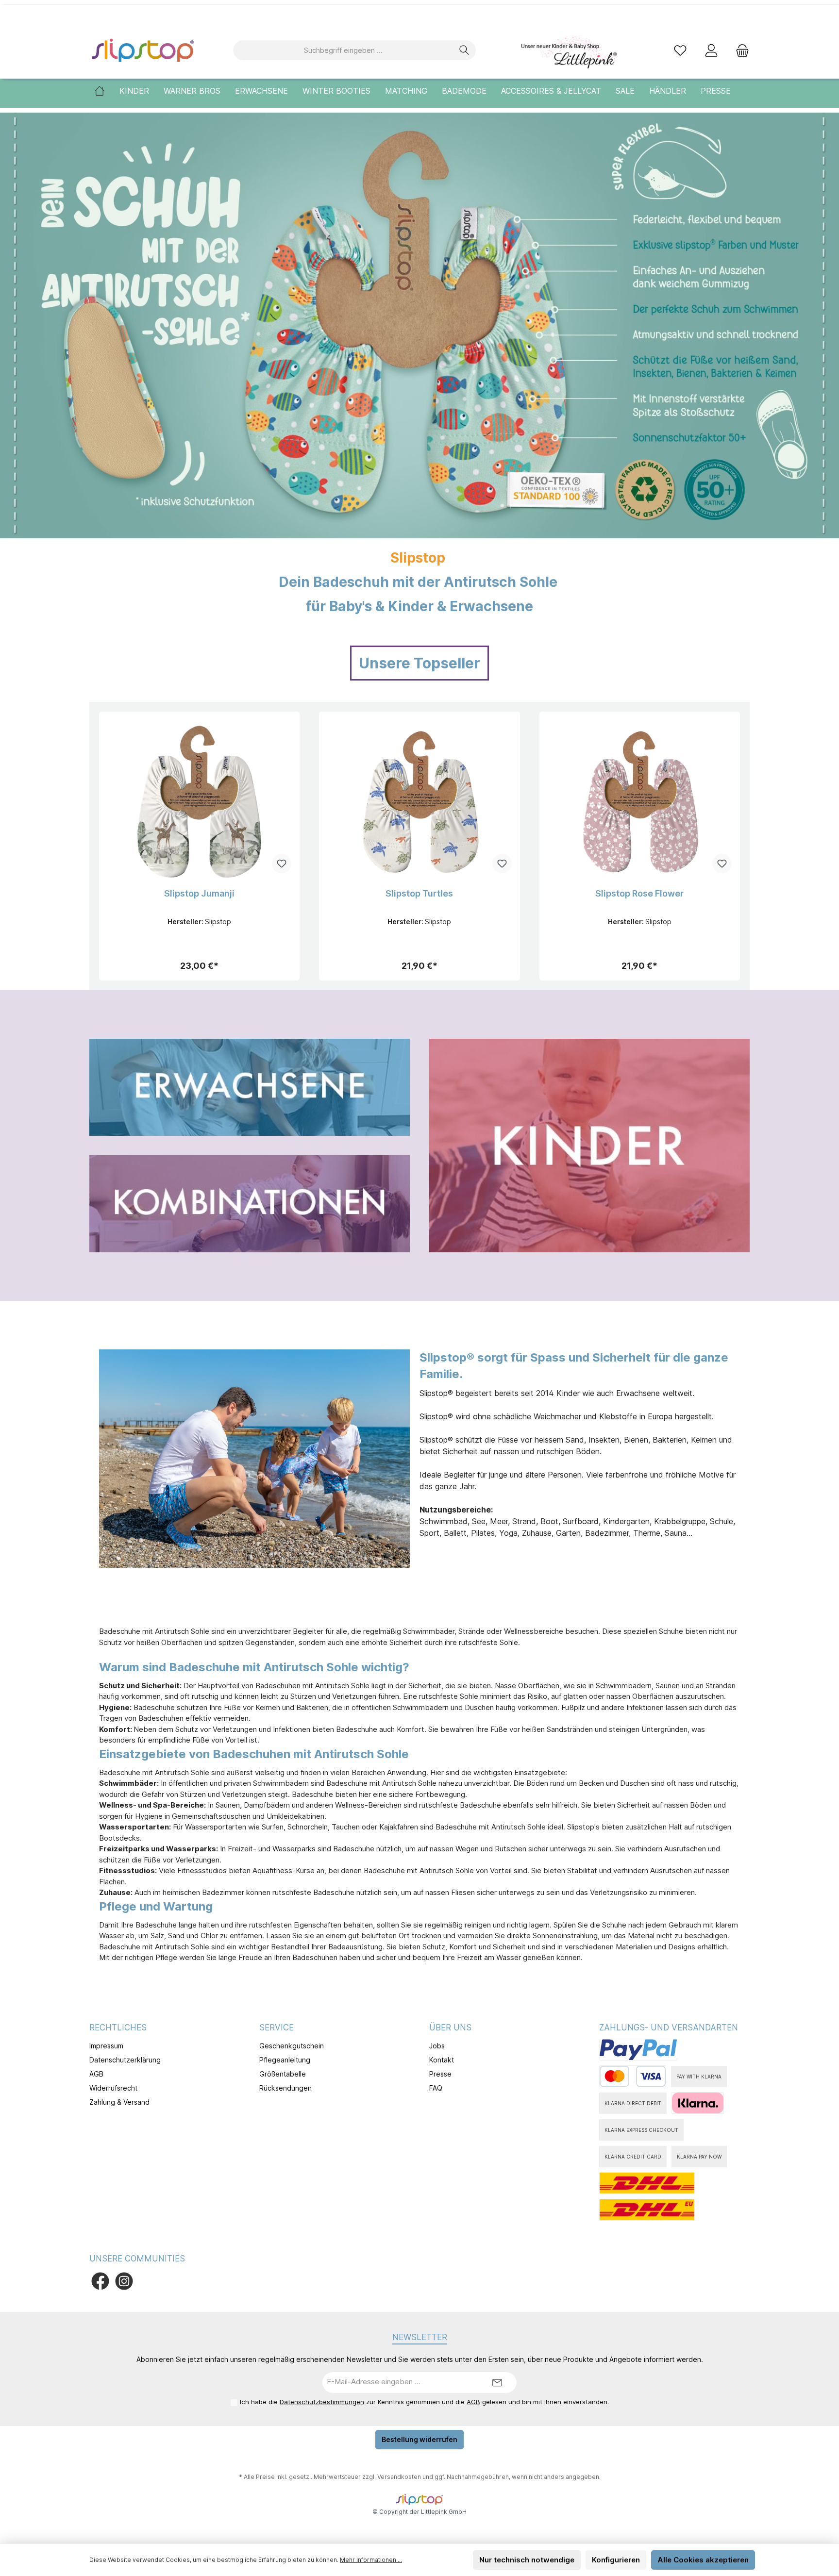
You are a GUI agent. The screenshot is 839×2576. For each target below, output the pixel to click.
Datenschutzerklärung (125, 2060)
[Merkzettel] (680, 50)
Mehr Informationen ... (371, 2560)
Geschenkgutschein (292, 2046)
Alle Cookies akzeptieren (703, 2560)
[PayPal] (638, 2050)
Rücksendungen (285, 2088)
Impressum (106, 2046)
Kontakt (442, 2060)
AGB (96, 2074)
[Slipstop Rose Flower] (640, 800)
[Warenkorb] (739, 50)
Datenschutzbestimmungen (322, 2402)
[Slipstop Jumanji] (199, 800)
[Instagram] (124, 2281)
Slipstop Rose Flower (639, 893)
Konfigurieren (616, 2560)
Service (277, 2028)
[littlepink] (568, 50)
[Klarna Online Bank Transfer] (698, 2103)
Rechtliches (118, 2028)
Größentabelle (283, 2074)
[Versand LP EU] (647, 2210)
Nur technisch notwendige (527, 2560)
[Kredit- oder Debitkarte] (633, 2076)
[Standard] (647, 2183)
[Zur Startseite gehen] (143, 50)
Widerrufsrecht (113, 2088)
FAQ (436, 2088)
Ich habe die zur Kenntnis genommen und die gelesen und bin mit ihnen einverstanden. (424, 2402)
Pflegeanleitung (285, 2060)
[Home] (107, 91)
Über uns (450, 2028)
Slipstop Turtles (419, 893)
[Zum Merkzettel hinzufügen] (282, 864)
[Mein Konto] (711, 50)
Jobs (437, 2046)
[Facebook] (100, 2281)
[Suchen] (464, 50)
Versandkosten (399, 2477)
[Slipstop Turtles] (419, 800)
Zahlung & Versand (119, 2102)
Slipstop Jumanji (199, 893)
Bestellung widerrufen (419, 2439)
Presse (440, 2074)
